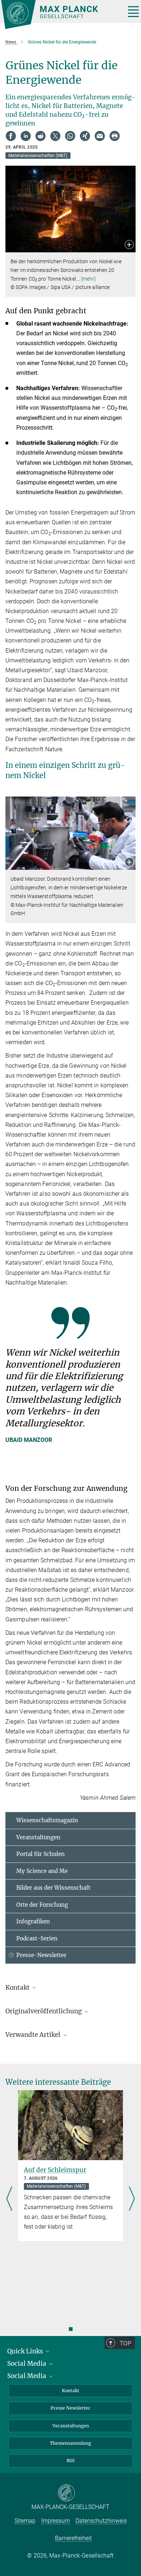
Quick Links (26, 2351)
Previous (9, 2199)
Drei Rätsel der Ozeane (58, 2170)
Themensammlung (70, 2443)
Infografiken (33, 1921)
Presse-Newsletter (41, 1955)
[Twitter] (55, 136)
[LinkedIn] (26, 136)
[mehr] (88, 279)
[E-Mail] (100, 136)
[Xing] (85, 136)
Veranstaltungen (38, 1837)
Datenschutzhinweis (101, 2521)
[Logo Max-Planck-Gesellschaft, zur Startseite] (61, 15)
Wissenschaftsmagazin (47, 1820)
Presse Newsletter (70, 2408)
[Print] (115, 136)
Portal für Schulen (40, 1854)
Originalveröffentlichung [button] (44, 2011)
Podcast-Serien (37, 1938)
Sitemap (25, 2521)
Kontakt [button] (18, 1988)
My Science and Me (42, 1871)
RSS (70, 2461)
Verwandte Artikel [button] (34, 2035)
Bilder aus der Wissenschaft (53, 1888)
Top (125, 2343)
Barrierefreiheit (73, 2538)
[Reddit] (40, 136)
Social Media (27, 2364)
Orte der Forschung (42, 1905)
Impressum (55, 2521)
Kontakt (70, 2391)
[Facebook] (11, 136)
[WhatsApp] (70, 136)
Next (132, 2199)
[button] (129, 245)
